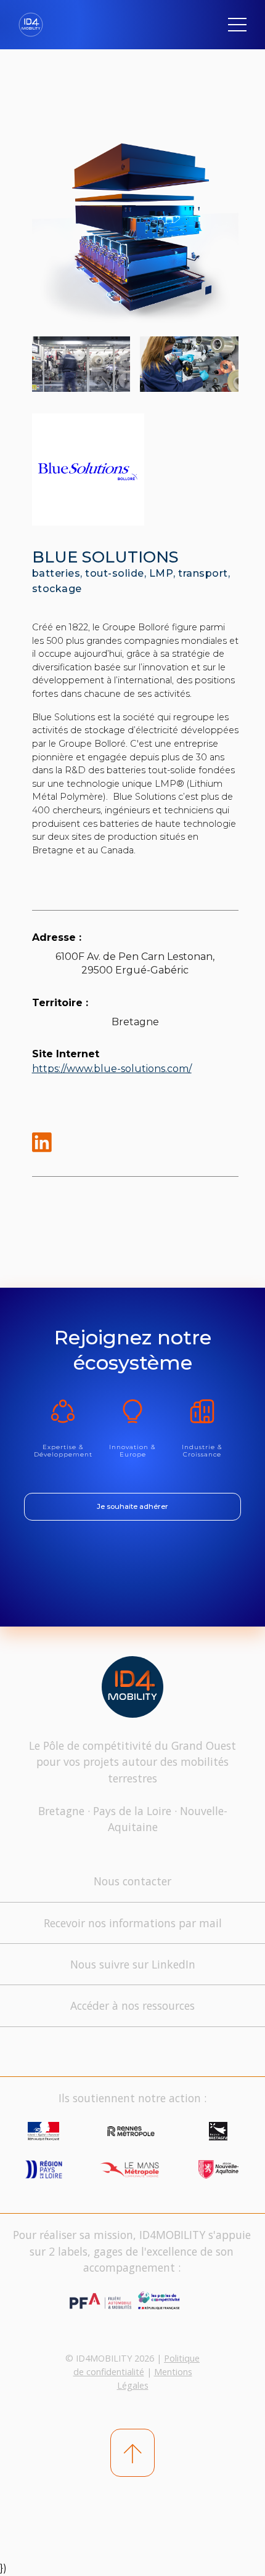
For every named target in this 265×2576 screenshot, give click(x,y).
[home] (35, 25)
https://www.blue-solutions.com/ (112, 1069)
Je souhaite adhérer (132, 1506)
